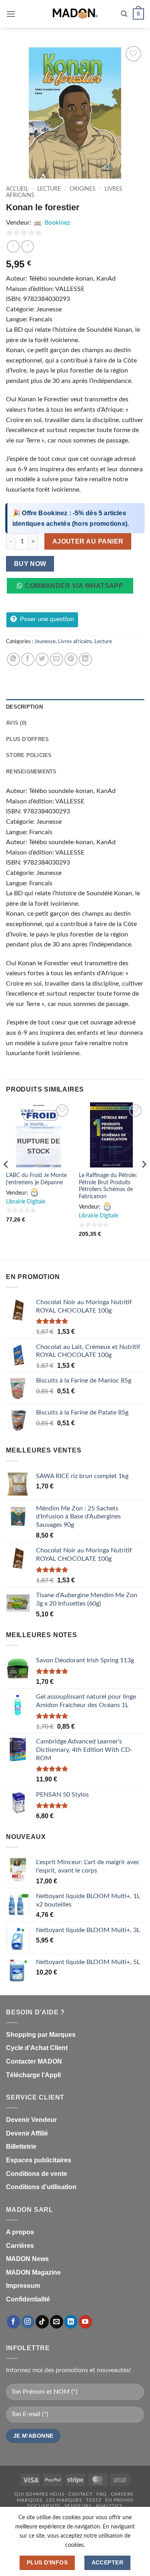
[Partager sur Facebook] (28, 659)
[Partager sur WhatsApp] (13, 659)
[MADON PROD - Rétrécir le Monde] (75, 14)
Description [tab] (24, 707)
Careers (122, 2494)
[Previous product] (27, 246)
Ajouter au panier (88, 541)
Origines (83, 189)
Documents (44, 2506)
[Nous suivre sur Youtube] (85, 2322)
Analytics (109, 2506)
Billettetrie (21, 2147)
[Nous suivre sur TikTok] (42, 2322)
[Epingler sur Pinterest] (71, 659)
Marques (30, 2500)
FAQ (102, 2494)
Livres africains (75, 642)
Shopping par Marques (41, 2035)
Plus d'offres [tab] (27, 739)
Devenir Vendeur (31, 2120)
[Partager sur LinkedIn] (85, 659)
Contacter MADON (34, 2061)
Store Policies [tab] (29, 755)
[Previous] (6, 1180)
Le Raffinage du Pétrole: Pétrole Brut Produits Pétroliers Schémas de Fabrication (108, 1186)
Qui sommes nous (39, 2494)
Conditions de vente (37, 2174)
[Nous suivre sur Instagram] (28, 2322)
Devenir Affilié (27, 2133)
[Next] (144, 1180)
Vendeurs (78, 2506)
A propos (20, 2232)
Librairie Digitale (26, 1202)
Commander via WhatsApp (74, 586)
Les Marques (64, 2500)
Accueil (17, 189)
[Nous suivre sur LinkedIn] (71, 2322)
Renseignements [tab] (31, 772)
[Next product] (13, 246)
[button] (11, 14)
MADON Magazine (33, 2272)
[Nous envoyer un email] (57, 2322)
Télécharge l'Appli (33, 2075)
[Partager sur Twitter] (42, 659)
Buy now (30, 564)
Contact (80, 2494)
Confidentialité (28, 2299)
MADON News (27, 2259)
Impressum (23, 2286)
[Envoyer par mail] (57, 659)
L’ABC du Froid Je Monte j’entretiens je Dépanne (36, 1179)
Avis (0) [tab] (16, 723)
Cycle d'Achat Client (37, 2048)
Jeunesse (45, 642)
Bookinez (57, 223)
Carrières (20, 2246)
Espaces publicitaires (39, 2160)
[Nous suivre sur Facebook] (13, 2322)
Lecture (49, 189)
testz (94, 2500)
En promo (119, 2500)
